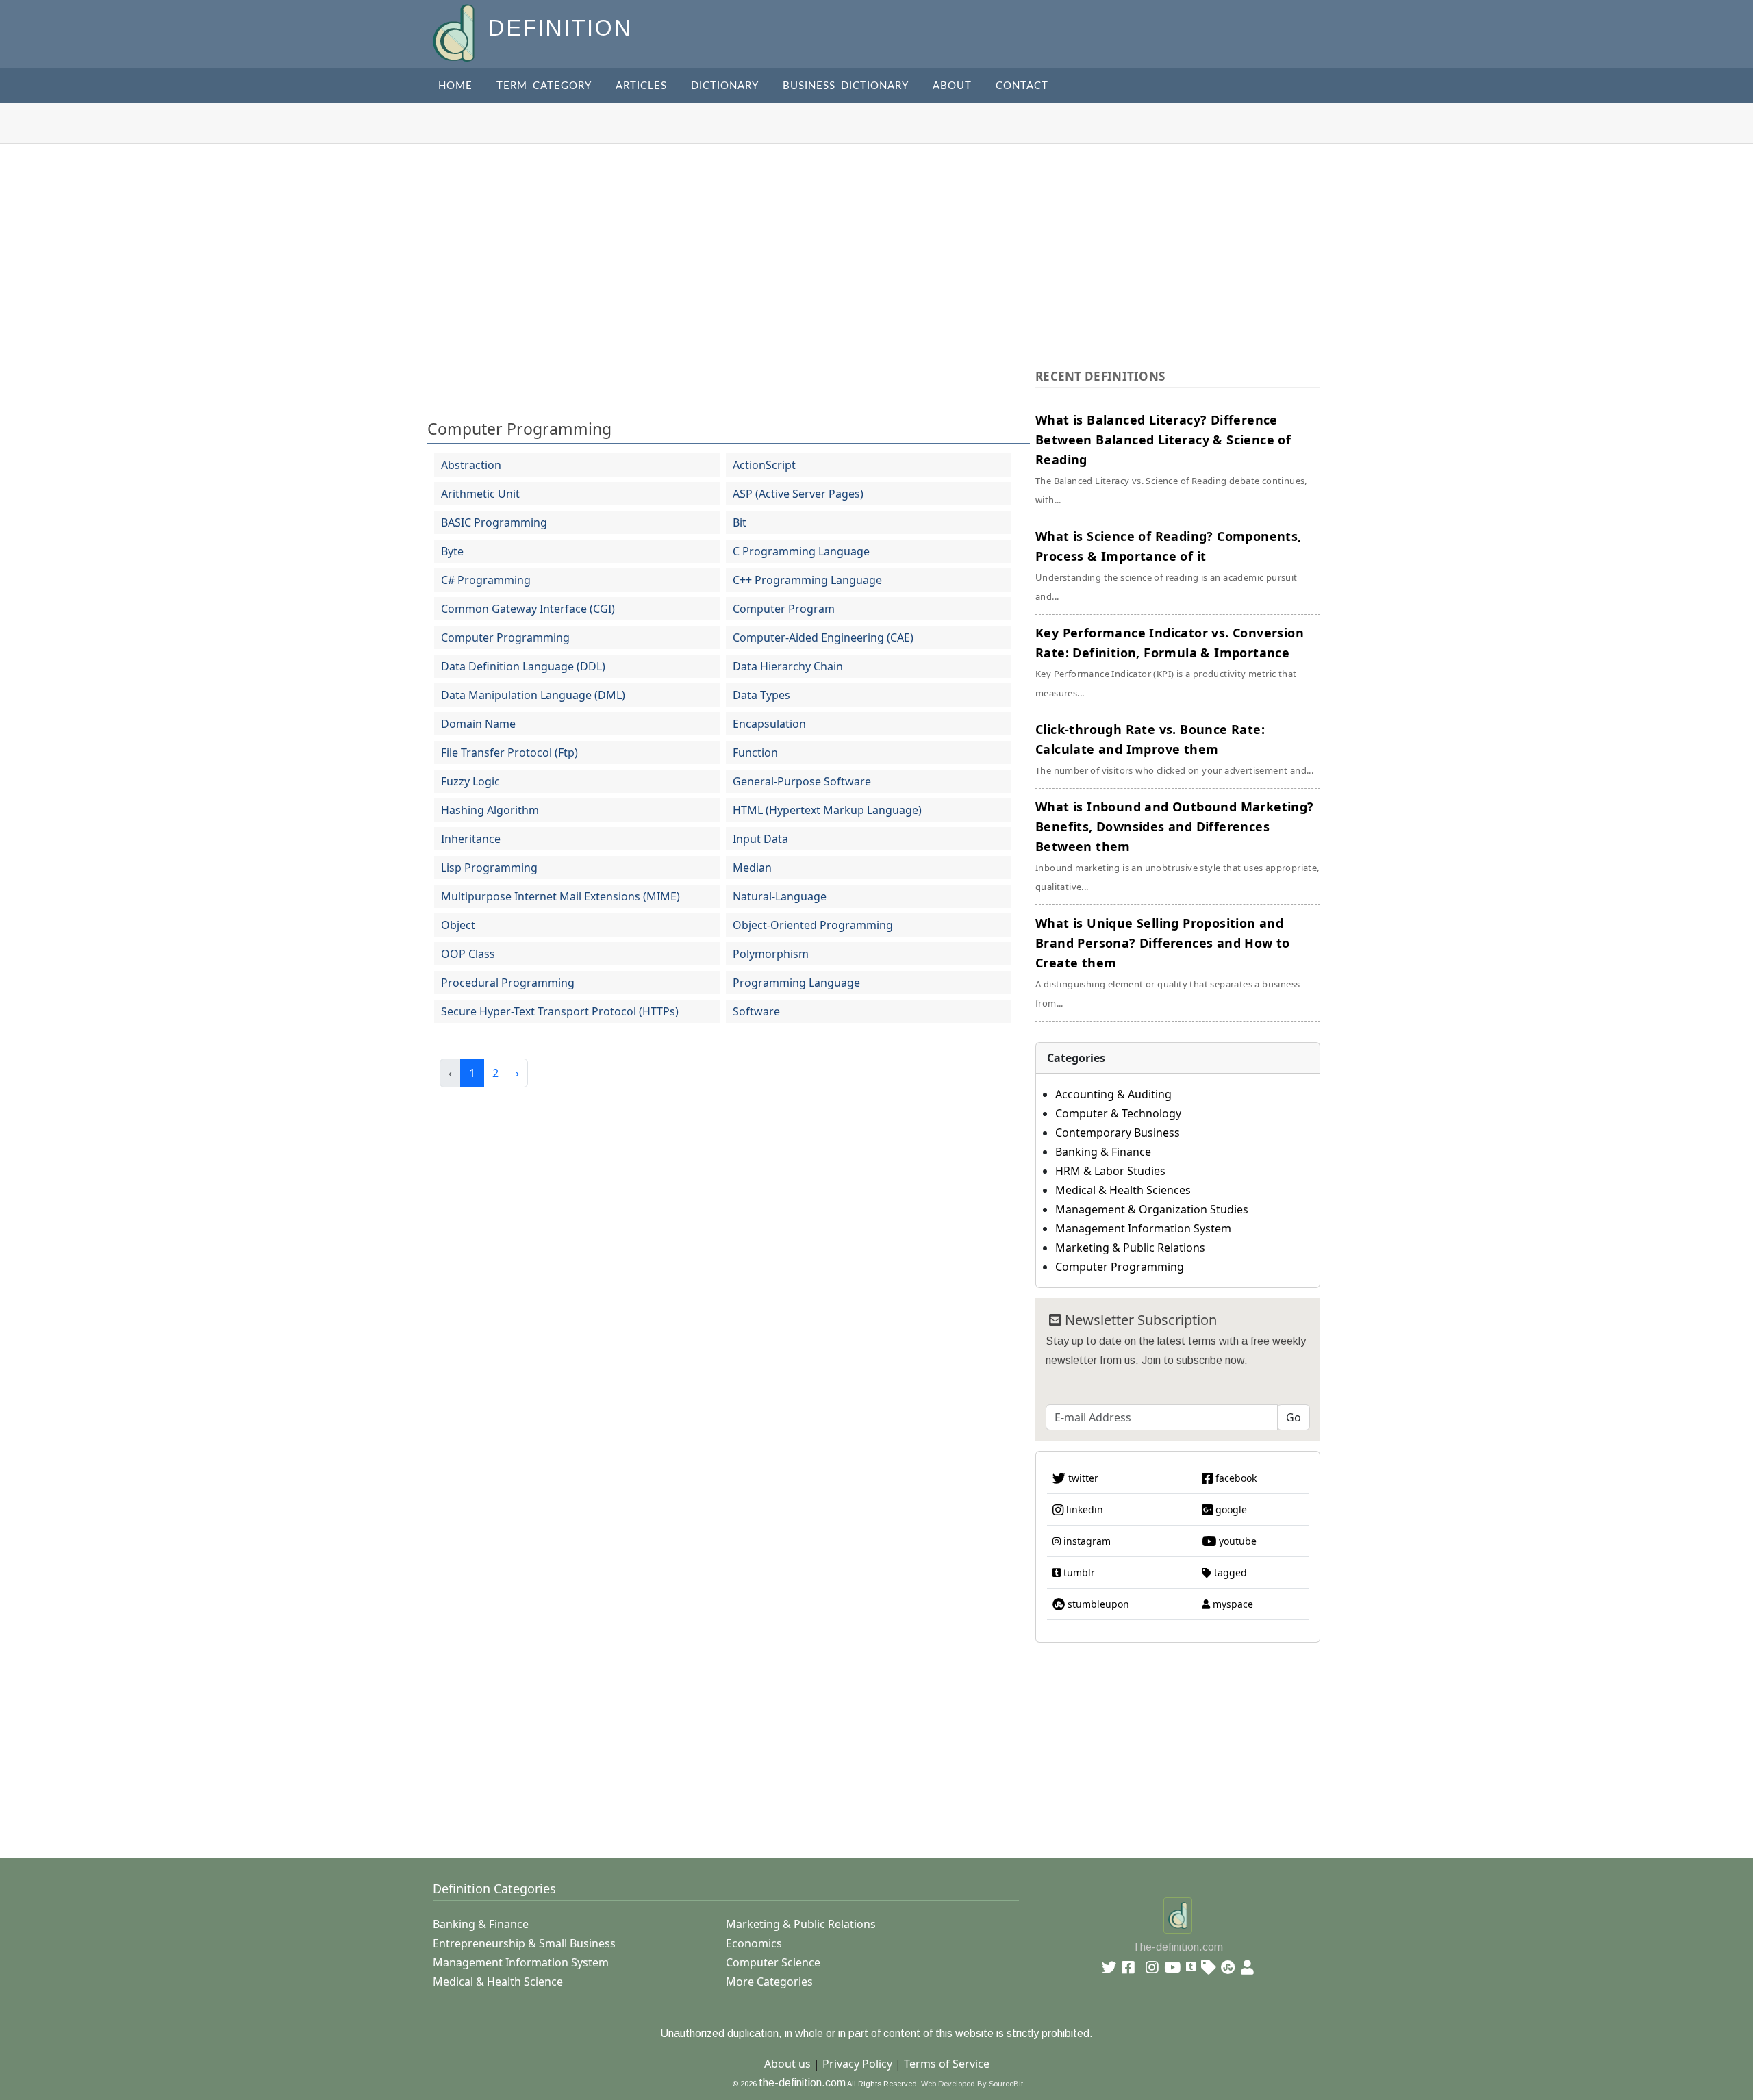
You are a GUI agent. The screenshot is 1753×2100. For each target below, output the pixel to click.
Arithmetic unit (480, 494)
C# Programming (486, 580)
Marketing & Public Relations (1130, 1248)
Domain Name (478, 724)
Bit (740, 522)
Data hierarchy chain (788, 666)
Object (458, 925)
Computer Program (784, 609)
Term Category (544, 86)
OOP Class (468, 954)
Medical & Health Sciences (1123, 1190)
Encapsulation (769, 724)
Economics (754, 1943)
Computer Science (773, 1962)
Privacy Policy (857, 2064)
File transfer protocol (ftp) (509, 752)
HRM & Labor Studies (1110, 1171)
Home (455, 86)
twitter (1082, 1478)
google (1230, 1509)
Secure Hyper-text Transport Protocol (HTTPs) (560, 1011)
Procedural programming (508, 983)
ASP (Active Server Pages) (798, 494)
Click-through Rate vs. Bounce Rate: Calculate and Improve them (1174, 749)
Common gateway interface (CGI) (528, 609)
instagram (1086, 1541)
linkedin (1083, 1509)
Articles (641, 86)
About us (787, 2064)
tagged (1229, 1572)
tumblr (1078, 1572)
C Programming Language (801, 551)
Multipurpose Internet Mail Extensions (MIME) (560, 896)
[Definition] (455, 32)
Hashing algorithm (490, 810)
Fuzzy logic (470, 781)
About (952, 86)
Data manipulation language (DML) (533, 695)
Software (756, 1011)
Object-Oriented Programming (813, 925)
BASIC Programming (494, 522)
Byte (452, 551)
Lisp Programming (489, 868)
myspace (1232, 1604)
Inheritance (471, 839)
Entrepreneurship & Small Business (524, 1943)
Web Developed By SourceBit (972, 2084)
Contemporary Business (1118, 1133)
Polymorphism (771, 954)
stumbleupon (1097, 1604)
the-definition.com (802, 2083)
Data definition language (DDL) (523, 666)
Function (755, 752)
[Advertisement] (876, 246)
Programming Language (796, 983)
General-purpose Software (802, 781)
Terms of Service (947, 2064)
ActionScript (764, 465)
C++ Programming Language (807, 580)
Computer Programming (519, 429)
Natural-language (780, 896)
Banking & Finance (1103, 1152)
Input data (760, 839)
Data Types (761, 695)
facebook (1235, 1478)
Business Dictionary (846, 86)
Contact (1022, 86)
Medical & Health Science (498, 1982)
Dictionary (725, 86)
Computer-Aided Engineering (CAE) (823, 637)
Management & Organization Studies (1152, 1209)
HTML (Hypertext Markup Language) (827, 810)
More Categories (769, 1982)
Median (752, 868)
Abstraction (471, 465)
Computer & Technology (1118, 1113)
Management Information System (1143, 1228)
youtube (1236, 1541)
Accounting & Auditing (1113, 1094)
